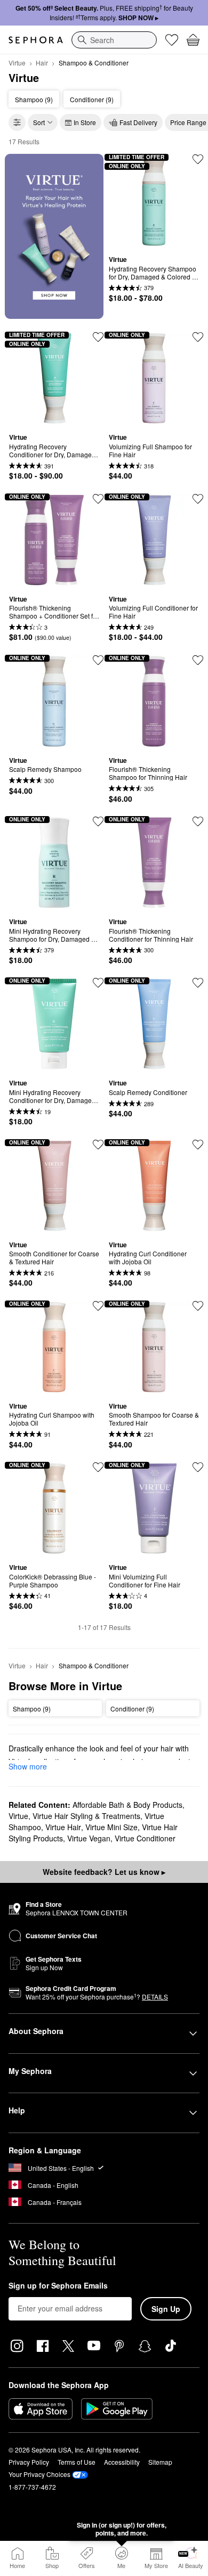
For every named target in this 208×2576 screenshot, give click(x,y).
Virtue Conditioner (145, 1838)
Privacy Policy (29, 2462)
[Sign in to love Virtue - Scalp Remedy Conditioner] (198, 983)
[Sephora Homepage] (36, 40)
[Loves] (172, 40)
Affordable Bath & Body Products (127, 1805)
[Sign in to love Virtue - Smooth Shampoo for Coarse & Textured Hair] (198, 1306)
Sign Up (166, 2309)
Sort (39, 122)
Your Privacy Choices (39, 2474)
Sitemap (160, 2462)
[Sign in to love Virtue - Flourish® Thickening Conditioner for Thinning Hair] (198, 821)
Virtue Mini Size (111, 1827)
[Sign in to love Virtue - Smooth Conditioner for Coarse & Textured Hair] (98, 1145)
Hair (42, 63)
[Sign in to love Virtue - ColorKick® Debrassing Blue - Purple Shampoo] (98, 1467)
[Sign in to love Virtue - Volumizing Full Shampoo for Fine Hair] (198, 337)
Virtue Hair (63, 1827)
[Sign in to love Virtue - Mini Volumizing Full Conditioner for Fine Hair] (198, 1467)
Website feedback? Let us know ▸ (104, 1872)
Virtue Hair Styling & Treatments (86, 1816)
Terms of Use (77, 2462)
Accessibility (122, 2462)
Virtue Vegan (89, 1838)
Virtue (17, 63)
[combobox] (114, 40)
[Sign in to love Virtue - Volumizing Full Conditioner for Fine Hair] (198, 499)
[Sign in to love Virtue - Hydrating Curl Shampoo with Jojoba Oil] (98, 1306)
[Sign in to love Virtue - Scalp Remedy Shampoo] (98, 660)
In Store (85, 122)
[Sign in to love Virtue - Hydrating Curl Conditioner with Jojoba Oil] (198, 1145)
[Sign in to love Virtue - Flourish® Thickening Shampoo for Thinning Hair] (198, 660)
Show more (28, 1766)
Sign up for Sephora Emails (58, 2286)
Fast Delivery (138, 122)
